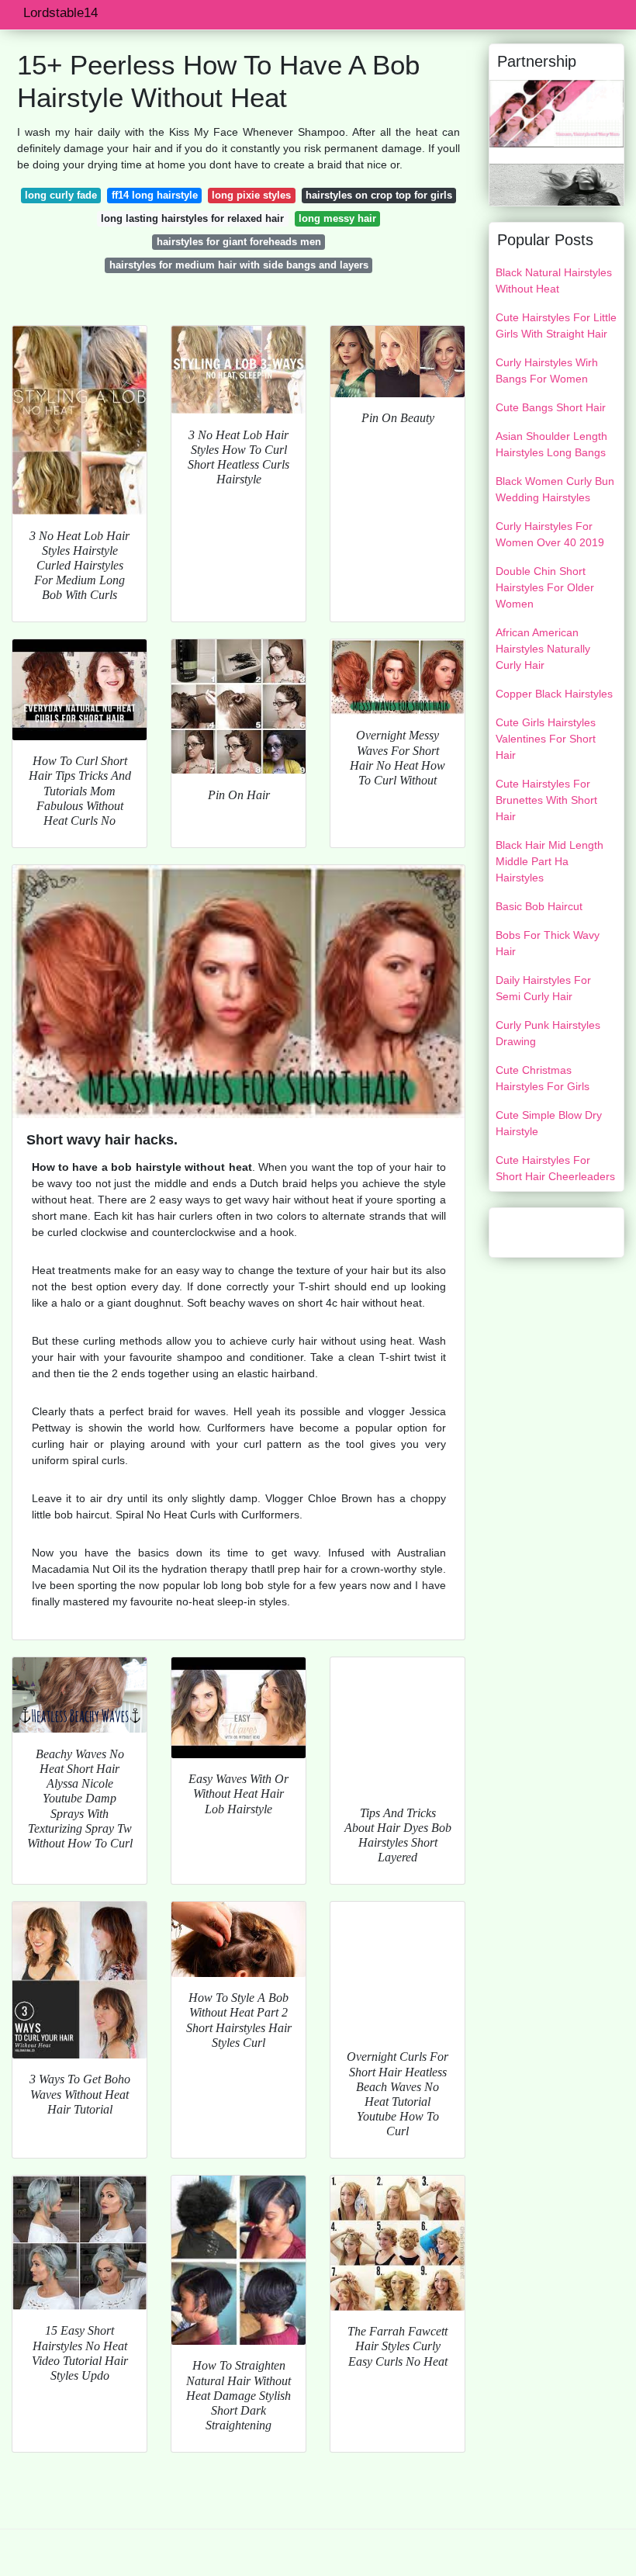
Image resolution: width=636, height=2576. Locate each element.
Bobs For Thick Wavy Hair (548, 943)
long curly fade (61, 195)
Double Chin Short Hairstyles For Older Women (545, 587)
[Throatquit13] (556, 113)
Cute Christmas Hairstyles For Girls (543, 1078)
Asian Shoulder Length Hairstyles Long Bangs (551, 444)
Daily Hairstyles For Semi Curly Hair (543, 988)
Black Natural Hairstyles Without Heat (554, 280)
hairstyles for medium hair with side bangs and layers (239, 265)
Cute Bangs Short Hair (551, 407)
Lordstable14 (60, 13)
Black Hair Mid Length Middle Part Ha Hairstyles (550, 861)
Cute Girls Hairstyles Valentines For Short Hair (546, 739)
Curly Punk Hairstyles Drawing (548, 1033)
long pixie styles (251, 195)
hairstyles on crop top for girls (379, 195)
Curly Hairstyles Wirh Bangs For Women (547, 370)
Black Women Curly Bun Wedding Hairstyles (555, 489)
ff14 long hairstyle (155, 195)
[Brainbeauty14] (556, 183)
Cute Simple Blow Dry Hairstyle (549, 1123)
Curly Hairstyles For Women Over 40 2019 (550, 534)
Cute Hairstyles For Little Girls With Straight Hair (556, 325)
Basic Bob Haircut (539, 906)
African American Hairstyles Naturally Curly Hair (543, 649)
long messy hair (337, 218)
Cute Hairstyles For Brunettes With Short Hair (546, 800)
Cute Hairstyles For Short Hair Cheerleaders (555, 1168)
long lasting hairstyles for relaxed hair (192, 218)
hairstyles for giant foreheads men (239, 242)
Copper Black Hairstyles (554, 694)
